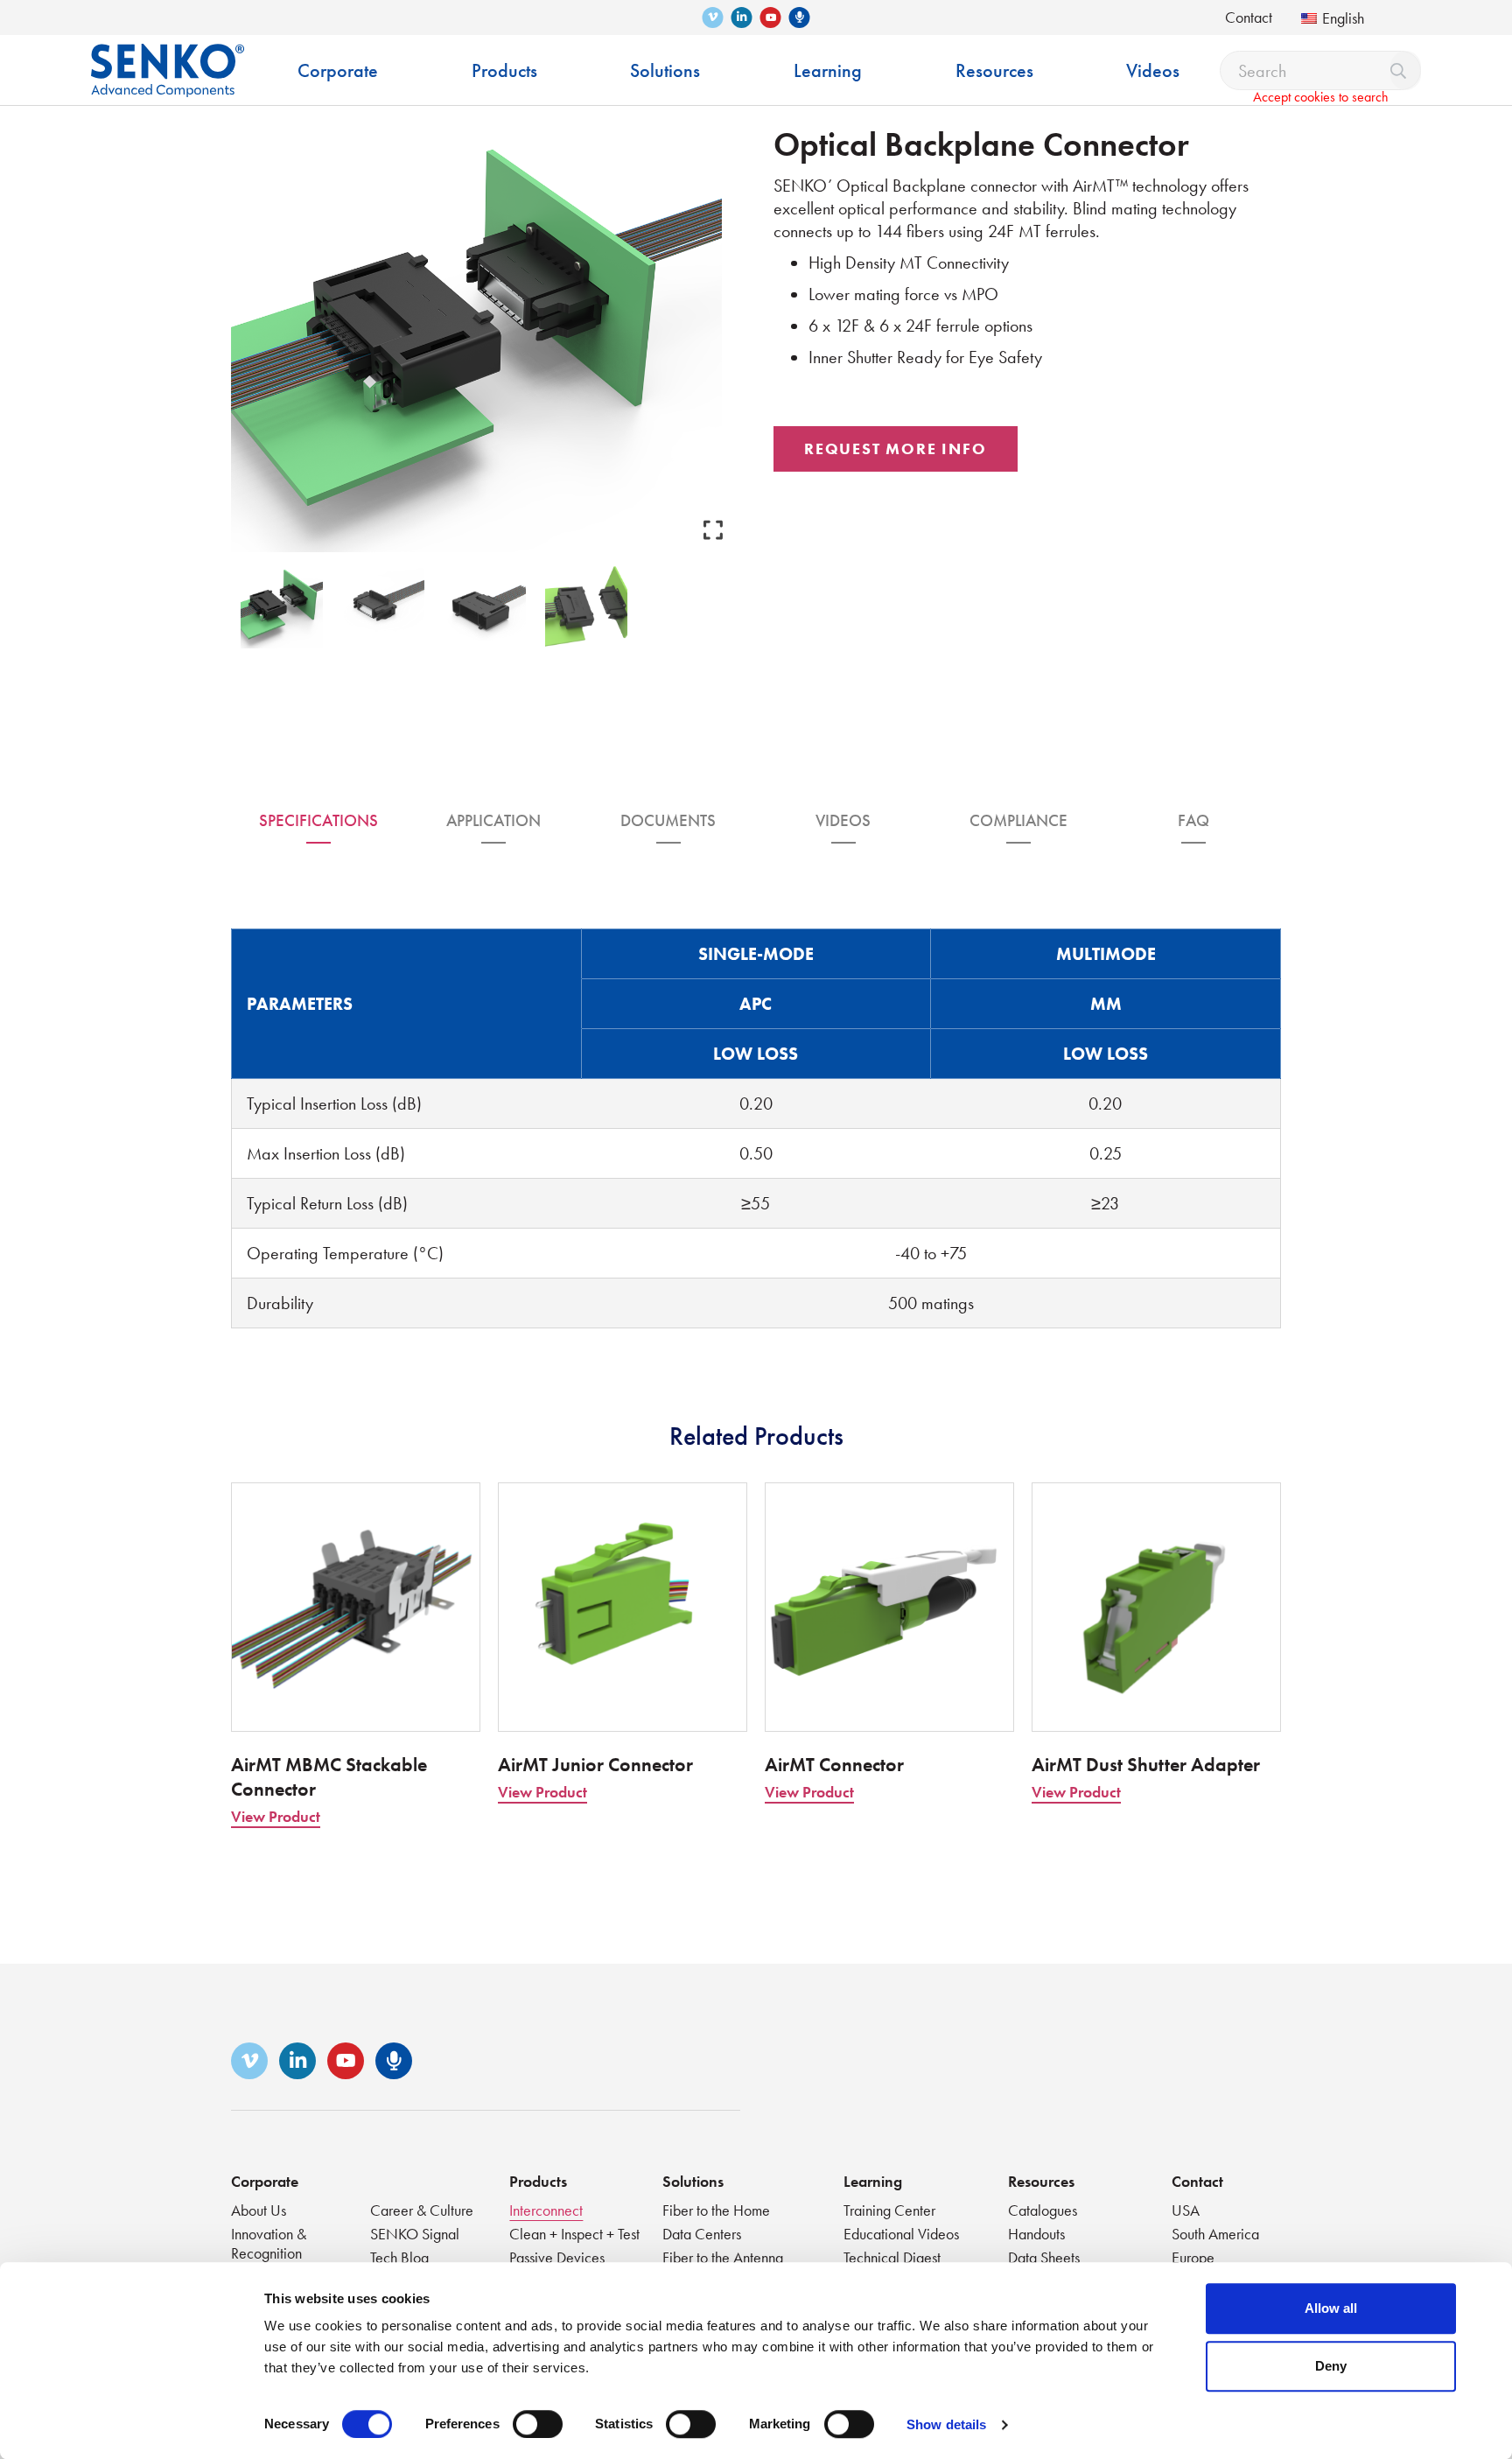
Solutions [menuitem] (665, 70)
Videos (843, 820)
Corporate (265, 2181)
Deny (1331, 2366)
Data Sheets (1044, 2257)
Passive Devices (557, 2257)
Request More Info (896, 448)
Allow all (1331, 2308)
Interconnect (546, 2210)
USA (1186, 2210)
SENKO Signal (415, 2234)
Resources (1041, 2181)
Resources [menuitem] (994, 70)
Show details (946, 2424)
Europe (1193, 2257)
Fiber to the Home (716, 2210)
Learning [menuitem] (828, 70)
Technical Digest (892, 2257)
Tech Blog (399, 2257)
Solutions (693, 2181)
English (1343, 18)
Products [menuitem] (504, 70)
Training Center (889, 2210)
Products (538, 2181)
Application (493, 820)
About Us (259, 2210)
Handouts (1036, 2234)
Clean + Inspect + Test (574, 2234)
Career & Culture (422, 2210)
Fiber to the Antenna (723, 2257)
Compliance (1018, 820)
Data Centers (702, 2234)
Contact (1249, 17)
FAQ (1193, 820)
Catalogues (1043, 2210)
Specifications (318, 820)
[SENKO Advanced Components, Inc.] (168, 57)
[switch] (538, 2424)
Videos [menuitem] (1153, 70)
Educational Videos (901, 2234)
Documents (668, 820)
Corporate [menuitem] (338, 70)
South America (1215, 2234)
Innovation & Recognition (269, 2243)
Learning (873, 2181)
